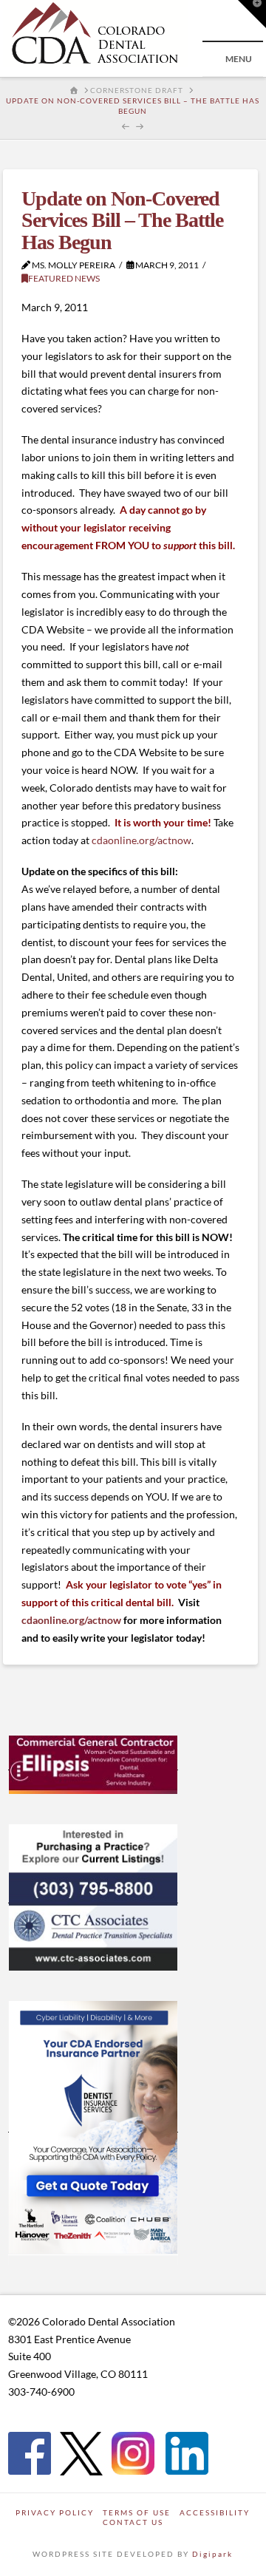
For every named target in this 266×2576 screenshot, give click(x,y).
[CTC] (93, 1897)
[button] (252, 14)
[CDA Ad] (93, 1764)
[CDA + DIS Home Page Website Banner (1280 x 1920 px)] (93, 2126)
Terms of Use (137, 2512)
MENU (239, 59)
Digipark (212, 2554)
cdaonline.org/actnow (141, 840)
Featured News (64, 278)
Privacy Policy (55, 2512)
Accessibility (215, 2512)
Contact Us (133, 2522)
